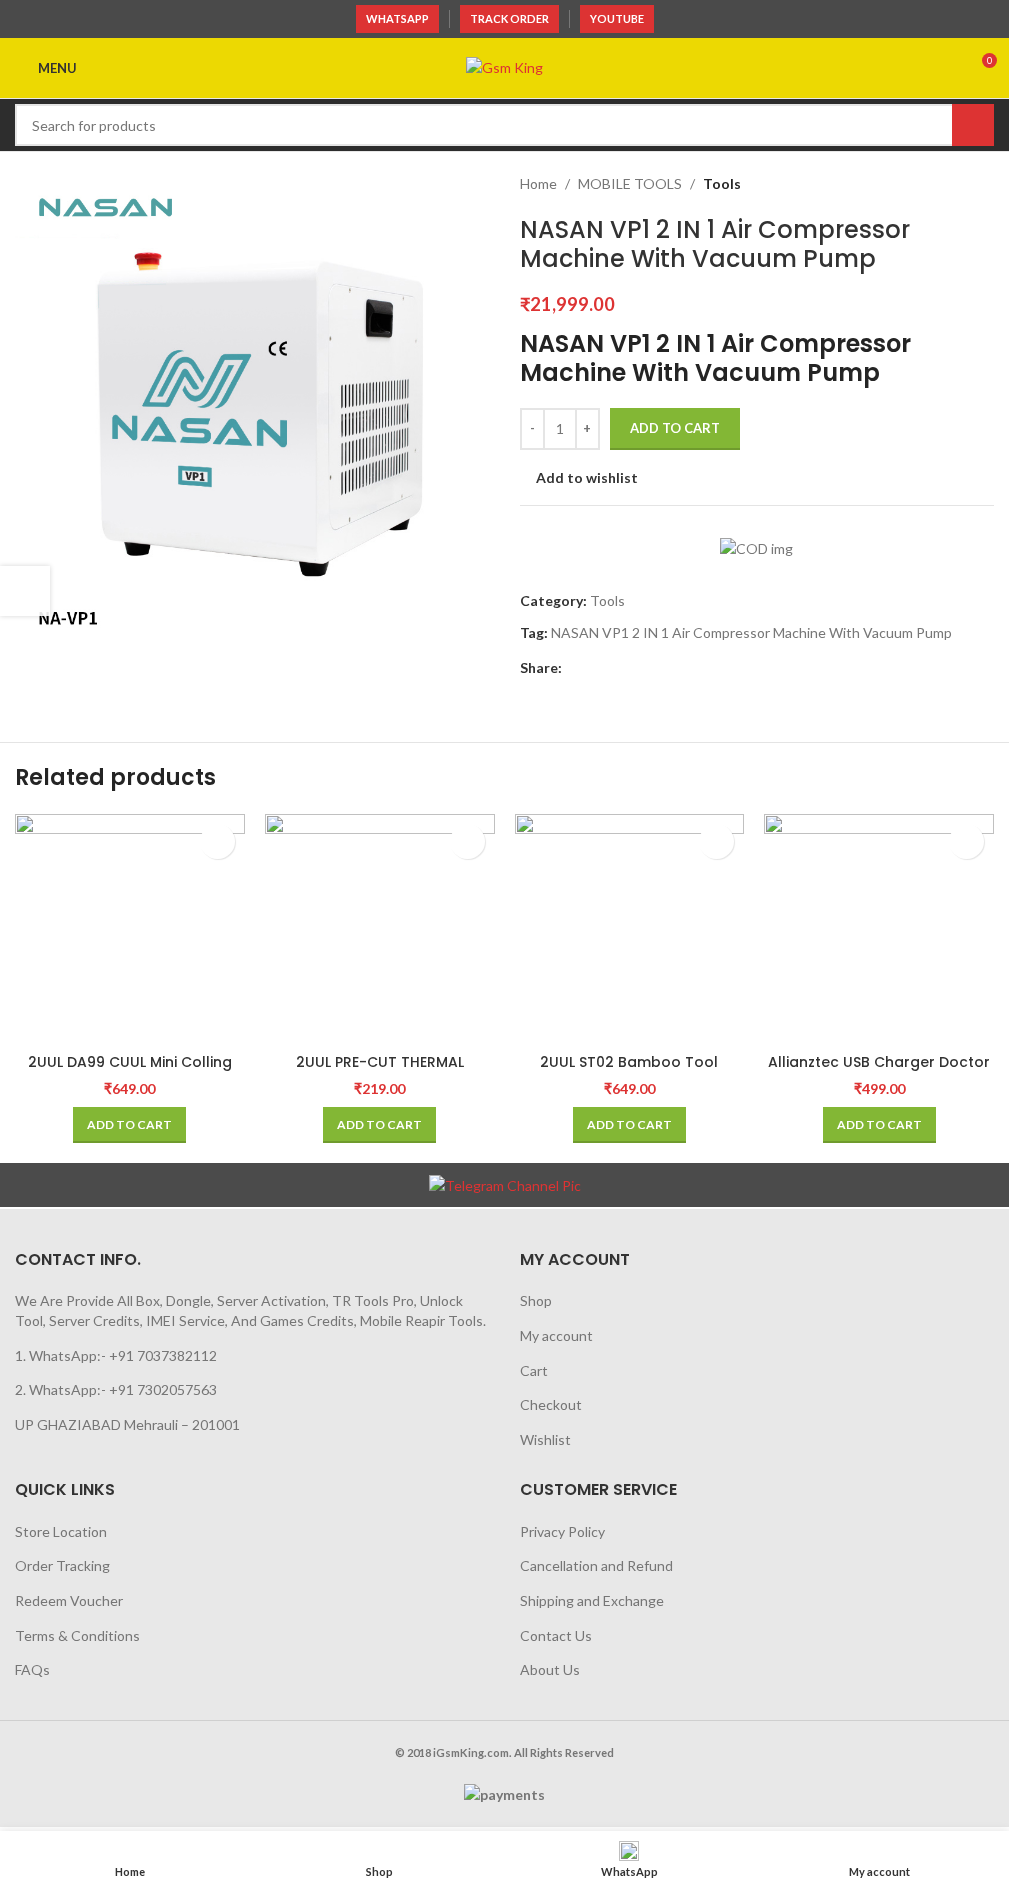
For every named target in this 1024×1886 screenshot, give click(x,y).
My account (556, 1335)
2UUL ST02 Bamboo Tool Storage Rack (629, 1072)
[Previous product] (934, 184)
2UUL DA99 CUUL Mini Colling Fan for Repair (130, 1072)
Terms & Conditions (77, 1635)
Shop (536, 1300)
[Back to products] (958, 184)
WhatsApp (397, 18)
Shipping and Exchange (592, 1600)
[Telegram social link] (622, 668)
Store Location (61, 1531)
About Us (550, 1669)
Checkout (551, 1404)
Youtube (617, 18)
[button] (129, 1125)
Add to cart (675, 428)
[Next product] (982, 184)
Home (538, 183)
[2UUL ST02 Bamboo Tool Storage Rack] (630, 929)
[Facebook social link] (574, 668)
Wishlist (545, 1439)
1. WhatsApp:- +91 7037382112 (116, 1355)
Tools (722, 183)
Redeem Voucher (69, 1600)
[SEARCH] (973, 125)
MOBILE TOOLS (630, 183)
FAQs (32, 1669)
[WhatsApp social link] (598, 668)
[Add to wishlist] (217, 841)
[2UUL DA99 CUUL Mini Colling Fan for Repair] (130, 929)
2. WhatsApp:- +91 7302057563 (116, 1389)
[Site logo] (504, 66)
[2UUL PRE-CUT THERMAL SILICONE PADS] (380, 929)
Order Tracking (62, 1565)
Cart (534, 1370)
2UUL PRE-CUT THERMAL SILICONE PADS (380, 1072)
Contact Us (556, 1635)
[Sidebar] (25, 591)
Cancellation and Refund (596, 1565)
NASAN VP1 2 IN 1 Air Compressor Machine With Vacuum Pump (751, 632)
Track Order (509, 18)
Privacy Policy (562, 1531)
